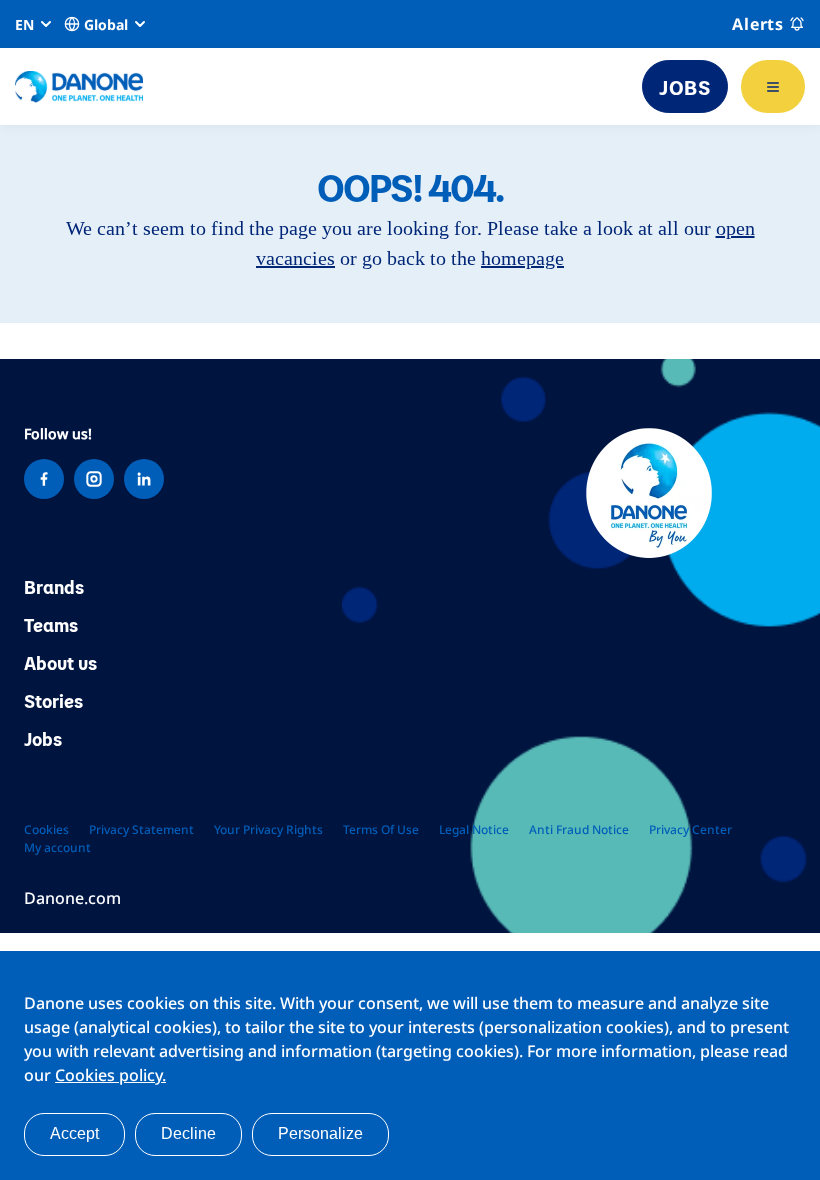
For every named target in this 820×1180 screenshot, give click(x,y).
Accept (74, 1133)
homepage (522, 258)
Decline (188, 1133)
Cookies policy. (110, 1075)
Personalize (320, 1133)
